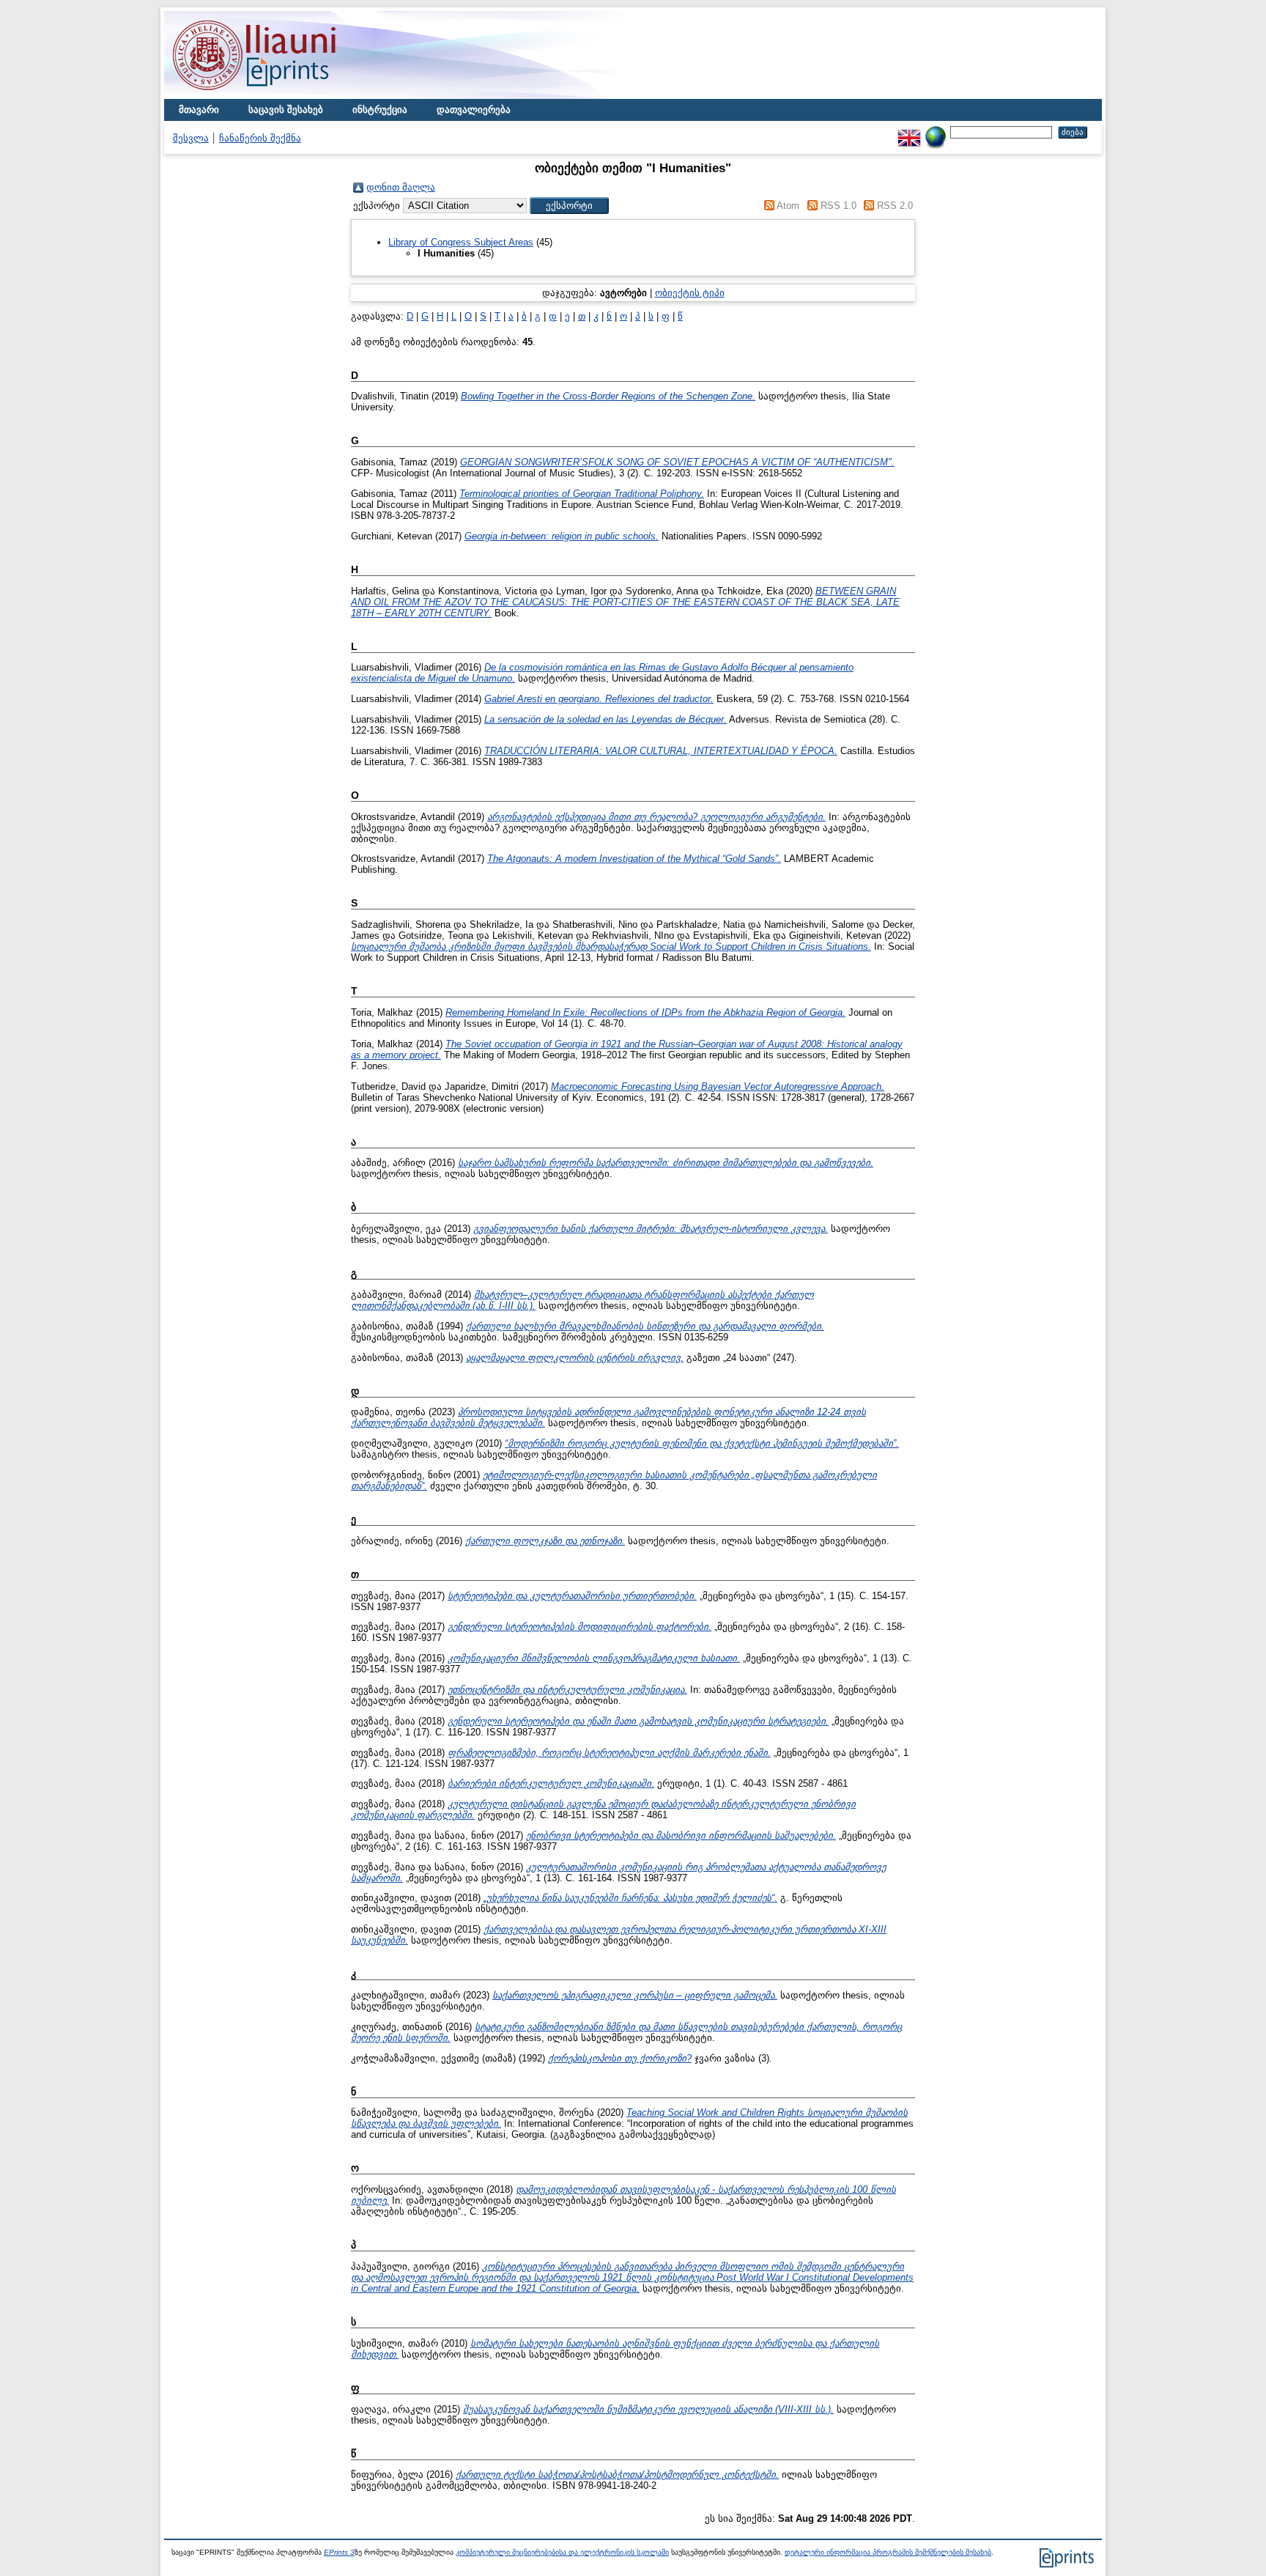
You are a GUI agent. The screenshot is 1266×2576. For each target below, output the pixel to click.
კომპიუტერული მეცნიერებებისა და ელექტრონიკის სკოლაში (562, 2552)
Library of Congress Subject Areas (461, 242)
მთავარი (199, 110)
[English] (909, 132)
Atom (788, 206)
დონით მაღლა (401, 187)
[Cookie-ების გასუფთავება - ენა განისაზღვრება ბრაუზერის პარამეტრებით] (936, 132)
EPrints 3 (339, 2552)
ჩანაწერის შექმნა (260, 138)
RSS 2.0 (895, 206)
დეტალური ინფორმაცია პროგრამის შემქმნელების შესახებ (888, 2552)
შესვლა (191, 138)
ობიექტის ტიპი (690, 293)
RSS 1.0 (839, 206)
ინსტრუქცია (380, 110)
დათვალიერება (474, 110)
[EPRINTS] (289, 96)
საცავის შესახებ (286, 110)
